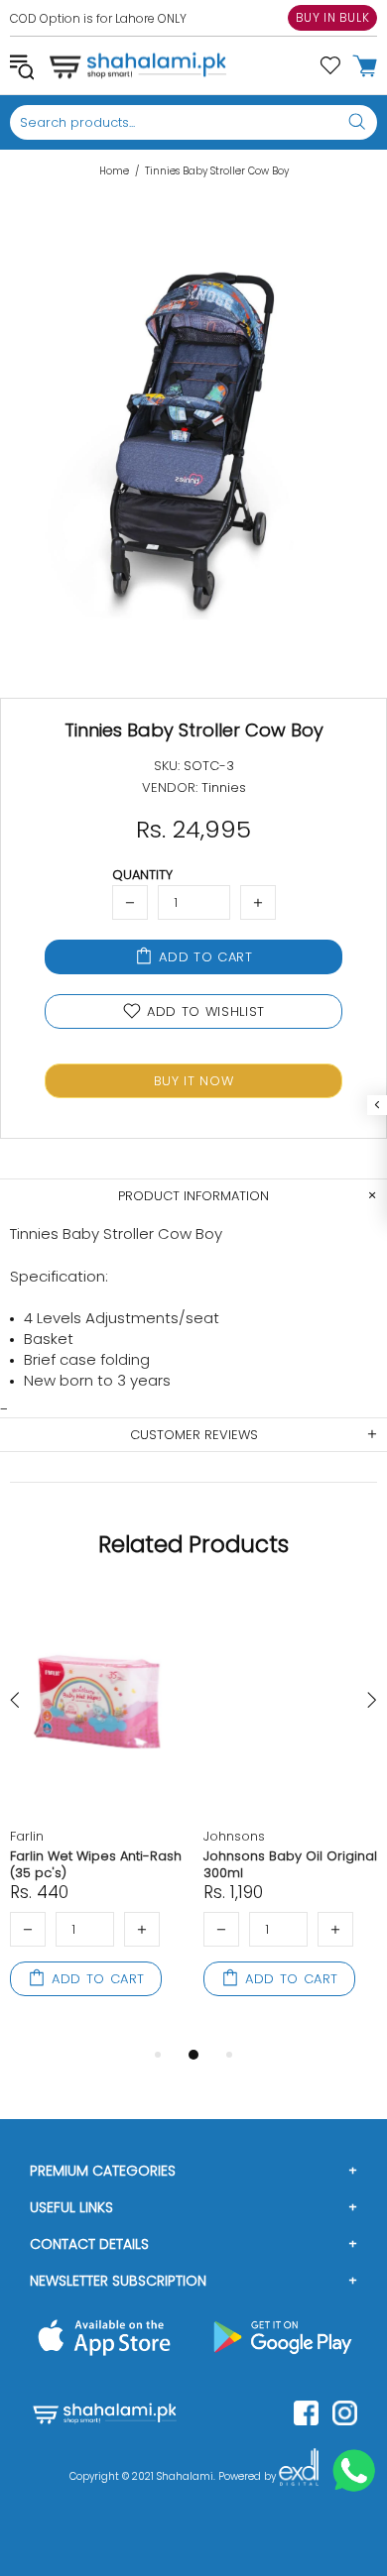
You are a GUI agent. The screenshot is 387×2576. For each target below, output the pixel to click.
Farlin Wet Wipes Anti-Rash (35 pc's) (96, 1864)
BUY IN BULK (333, 17)
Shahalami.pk (138, 65)
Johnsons (234, 1836)
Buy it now (194, 1081)
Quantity (142, 875)
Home (114, 171)
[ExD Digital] (299, 2477)
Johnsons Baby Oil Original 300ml (290, 1864)
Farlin (27, 1836)
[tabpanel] (97, 1817)
